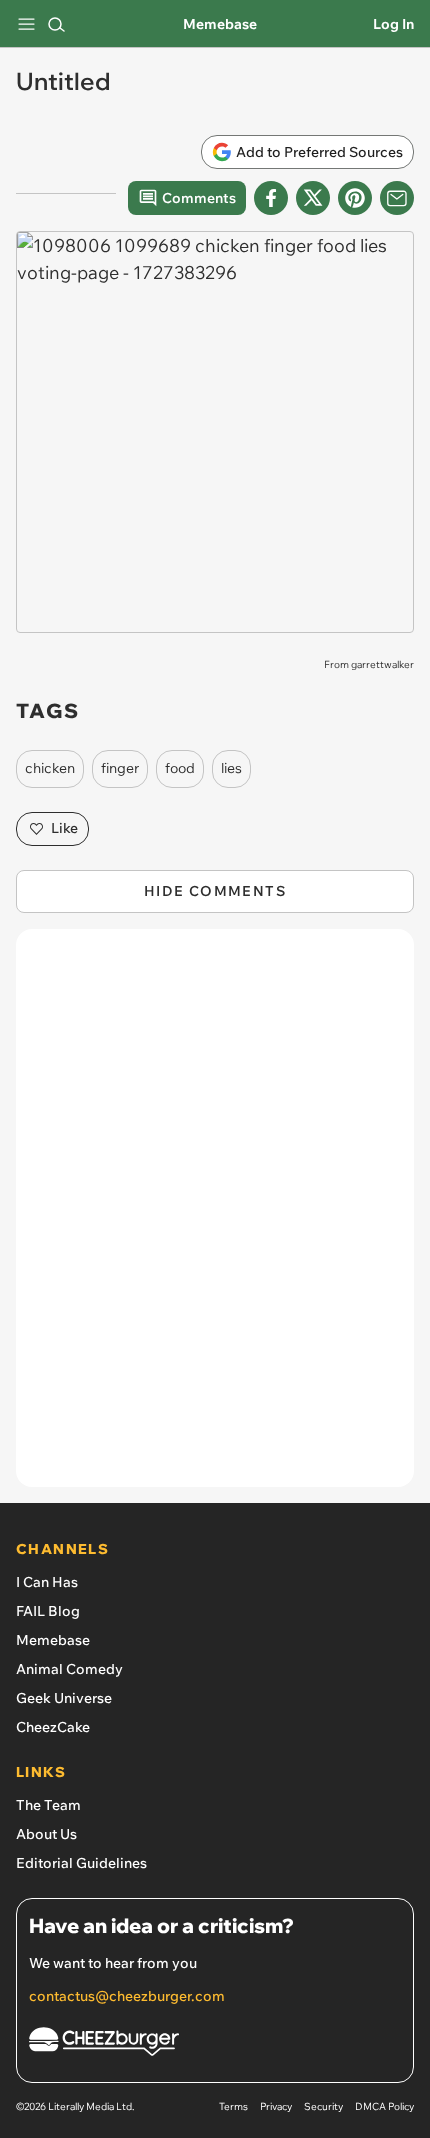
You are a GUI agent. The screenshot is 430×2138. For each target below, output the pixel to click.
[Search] (56, 24)
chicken (50, 768)
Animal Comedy (69, 1669)
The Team (48, 1805)
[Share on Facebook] (271, 198)
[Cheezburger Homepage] (215, 2044)
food (180, 768)
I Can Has (47, 1582)
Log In (393, 24)
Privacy (276, 2106)
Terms (233, 2106)
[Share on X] (313, 198)
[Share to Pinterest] (355, 198)
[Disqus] (215, 1218)
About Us (46, 1834)
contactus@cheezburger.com (127, 1996)
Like (64, 828)
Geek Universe (64, 1698)
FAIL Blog (48, 1611)
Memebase (220, 24)
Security (323, 2106)
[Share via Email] (397, 198)
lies (231, 768)
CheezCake (53, 1727)
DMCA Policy (384, 2106)
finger (120, 768)
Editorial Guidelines (81, 1863)
